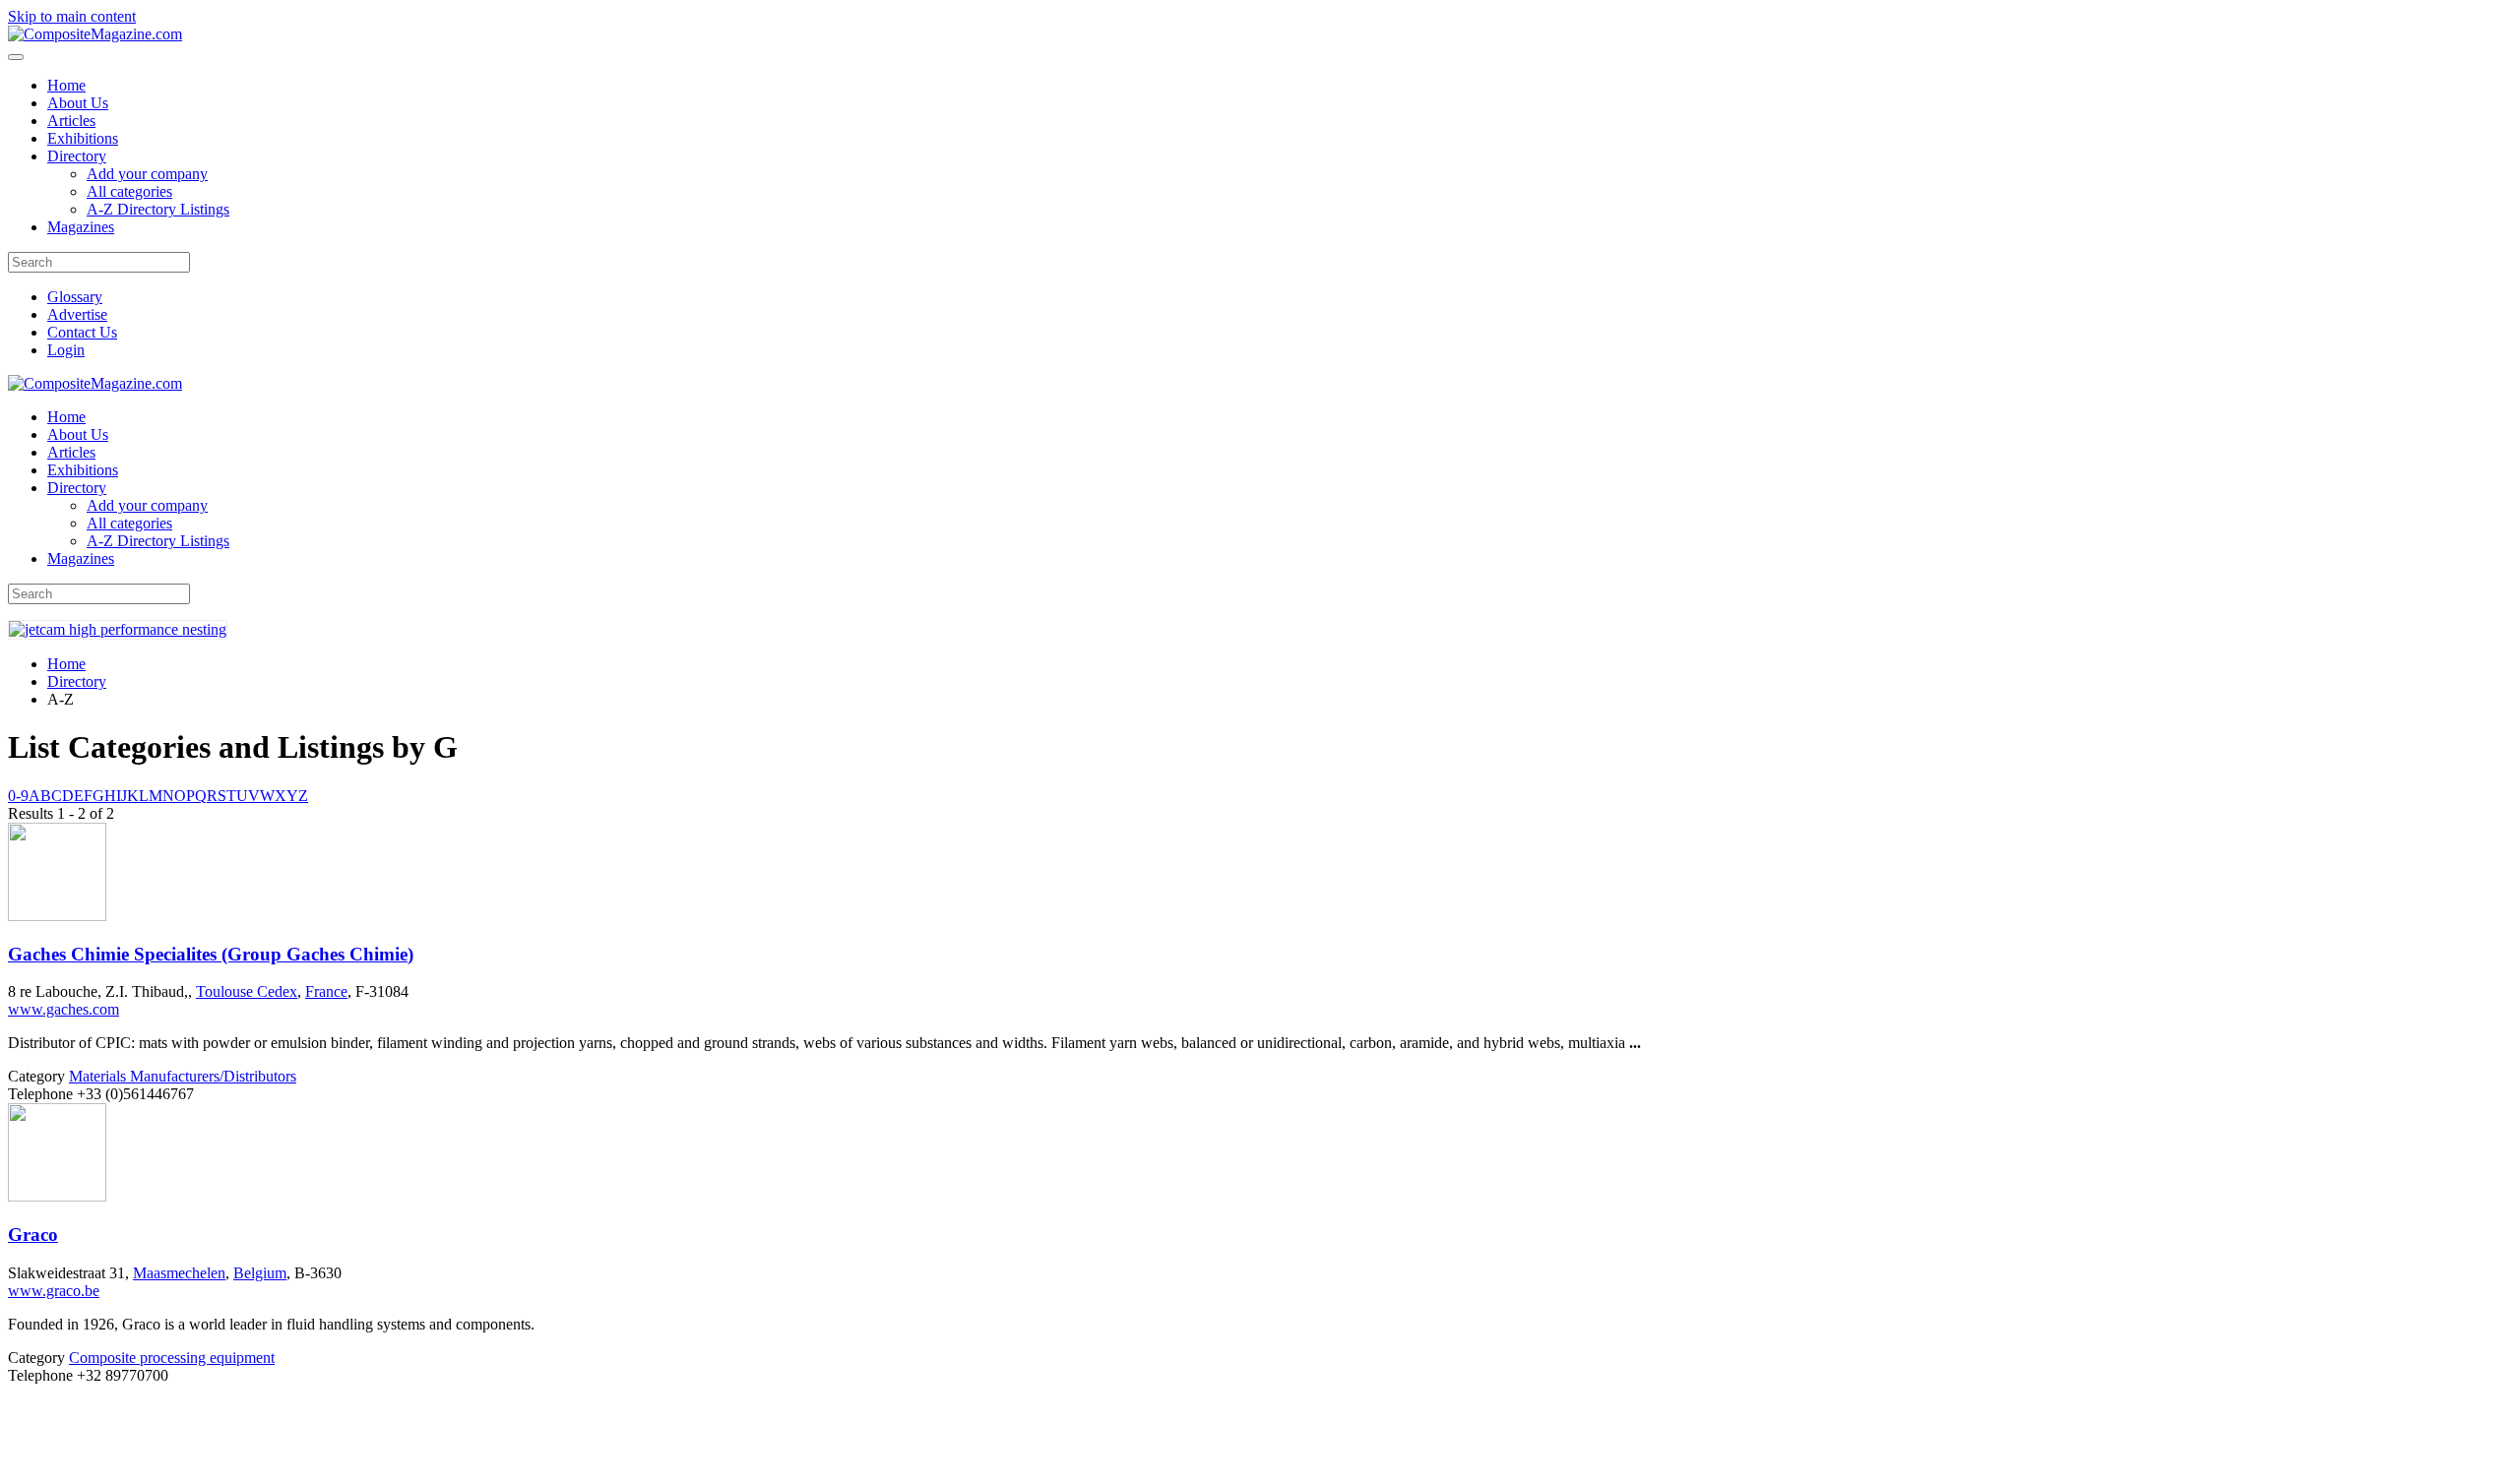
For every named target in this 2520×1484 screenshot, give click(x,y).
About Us (78, 103)
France (326, 991)
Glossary (75, 297)
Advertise (77, 314)
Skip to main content (72, 16)
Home (66, 85)
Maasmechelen (179, 1273)
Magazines (81, 227)
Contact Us (82, 332)
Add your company (147, 174)
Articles (71, 121)
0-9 (18, 796)
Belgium (260, 1273)
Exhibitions (83, 138)
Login (66, 350)
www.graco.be (54, 1291)
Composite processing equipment (172, 1358)
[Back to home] (95, 34)
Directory (77, 156)
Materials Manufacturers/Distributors (183, 1076)
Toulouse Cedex (247, 991)
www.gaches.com (63, 1009)
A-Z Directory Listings (158, 209)
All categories (129, 191)
